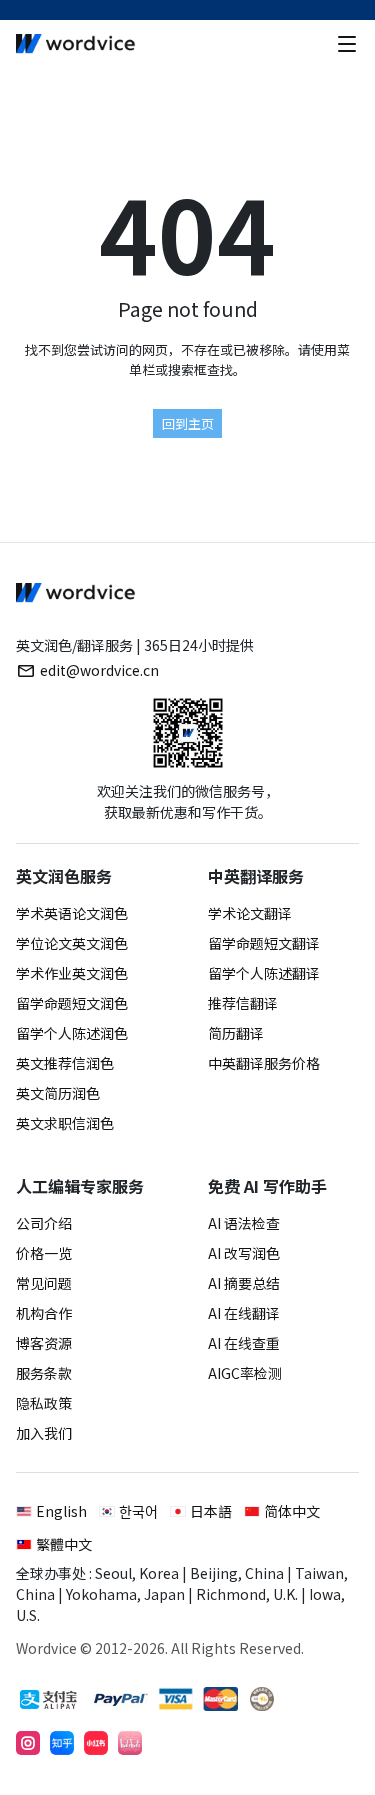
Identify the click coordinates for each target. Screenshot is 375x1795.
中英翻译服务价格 (264, 1063)
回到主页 (188, 423)
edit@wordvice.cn (99, 670)
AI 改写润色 (244, 1253)
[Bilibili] (130, 1743)
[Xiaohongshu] (96, 1743)
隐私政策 (44, 1403)
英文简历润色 (58, 1093)
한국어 (138, 1511)
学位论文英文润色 (72, 943)
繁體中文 (64, 1544)
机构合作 (44, 1313)
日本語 (211, 1511)
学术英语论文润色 (72, 913)
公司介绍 (44, 1223)
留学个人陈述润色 (72, 1033)
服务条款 (44, 1373)
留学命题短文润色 (72, 1003)
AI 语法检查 (244, 1223)
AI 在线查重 (244, 1343)
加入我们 (44, 1433)
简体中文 (292, 1511)
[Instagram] (28, 1743)
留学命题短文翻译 (264, 943)
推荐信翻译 (243, 1003)
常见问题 (44, 1283)
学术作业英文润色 (72, 973)
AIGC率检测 (245, 1373)
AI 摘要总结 (244, 1283)
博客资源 (44, 1343)
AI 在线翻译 (244, 1313)
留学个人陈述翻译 (264, 973)
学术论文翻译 (250, 913)
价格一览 (44, 1253)
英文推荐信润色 (65, 1063)
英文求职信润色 (65, 1123)
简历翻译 (236, 1033)
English (61, 1511)
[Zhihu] (62, 1743)
